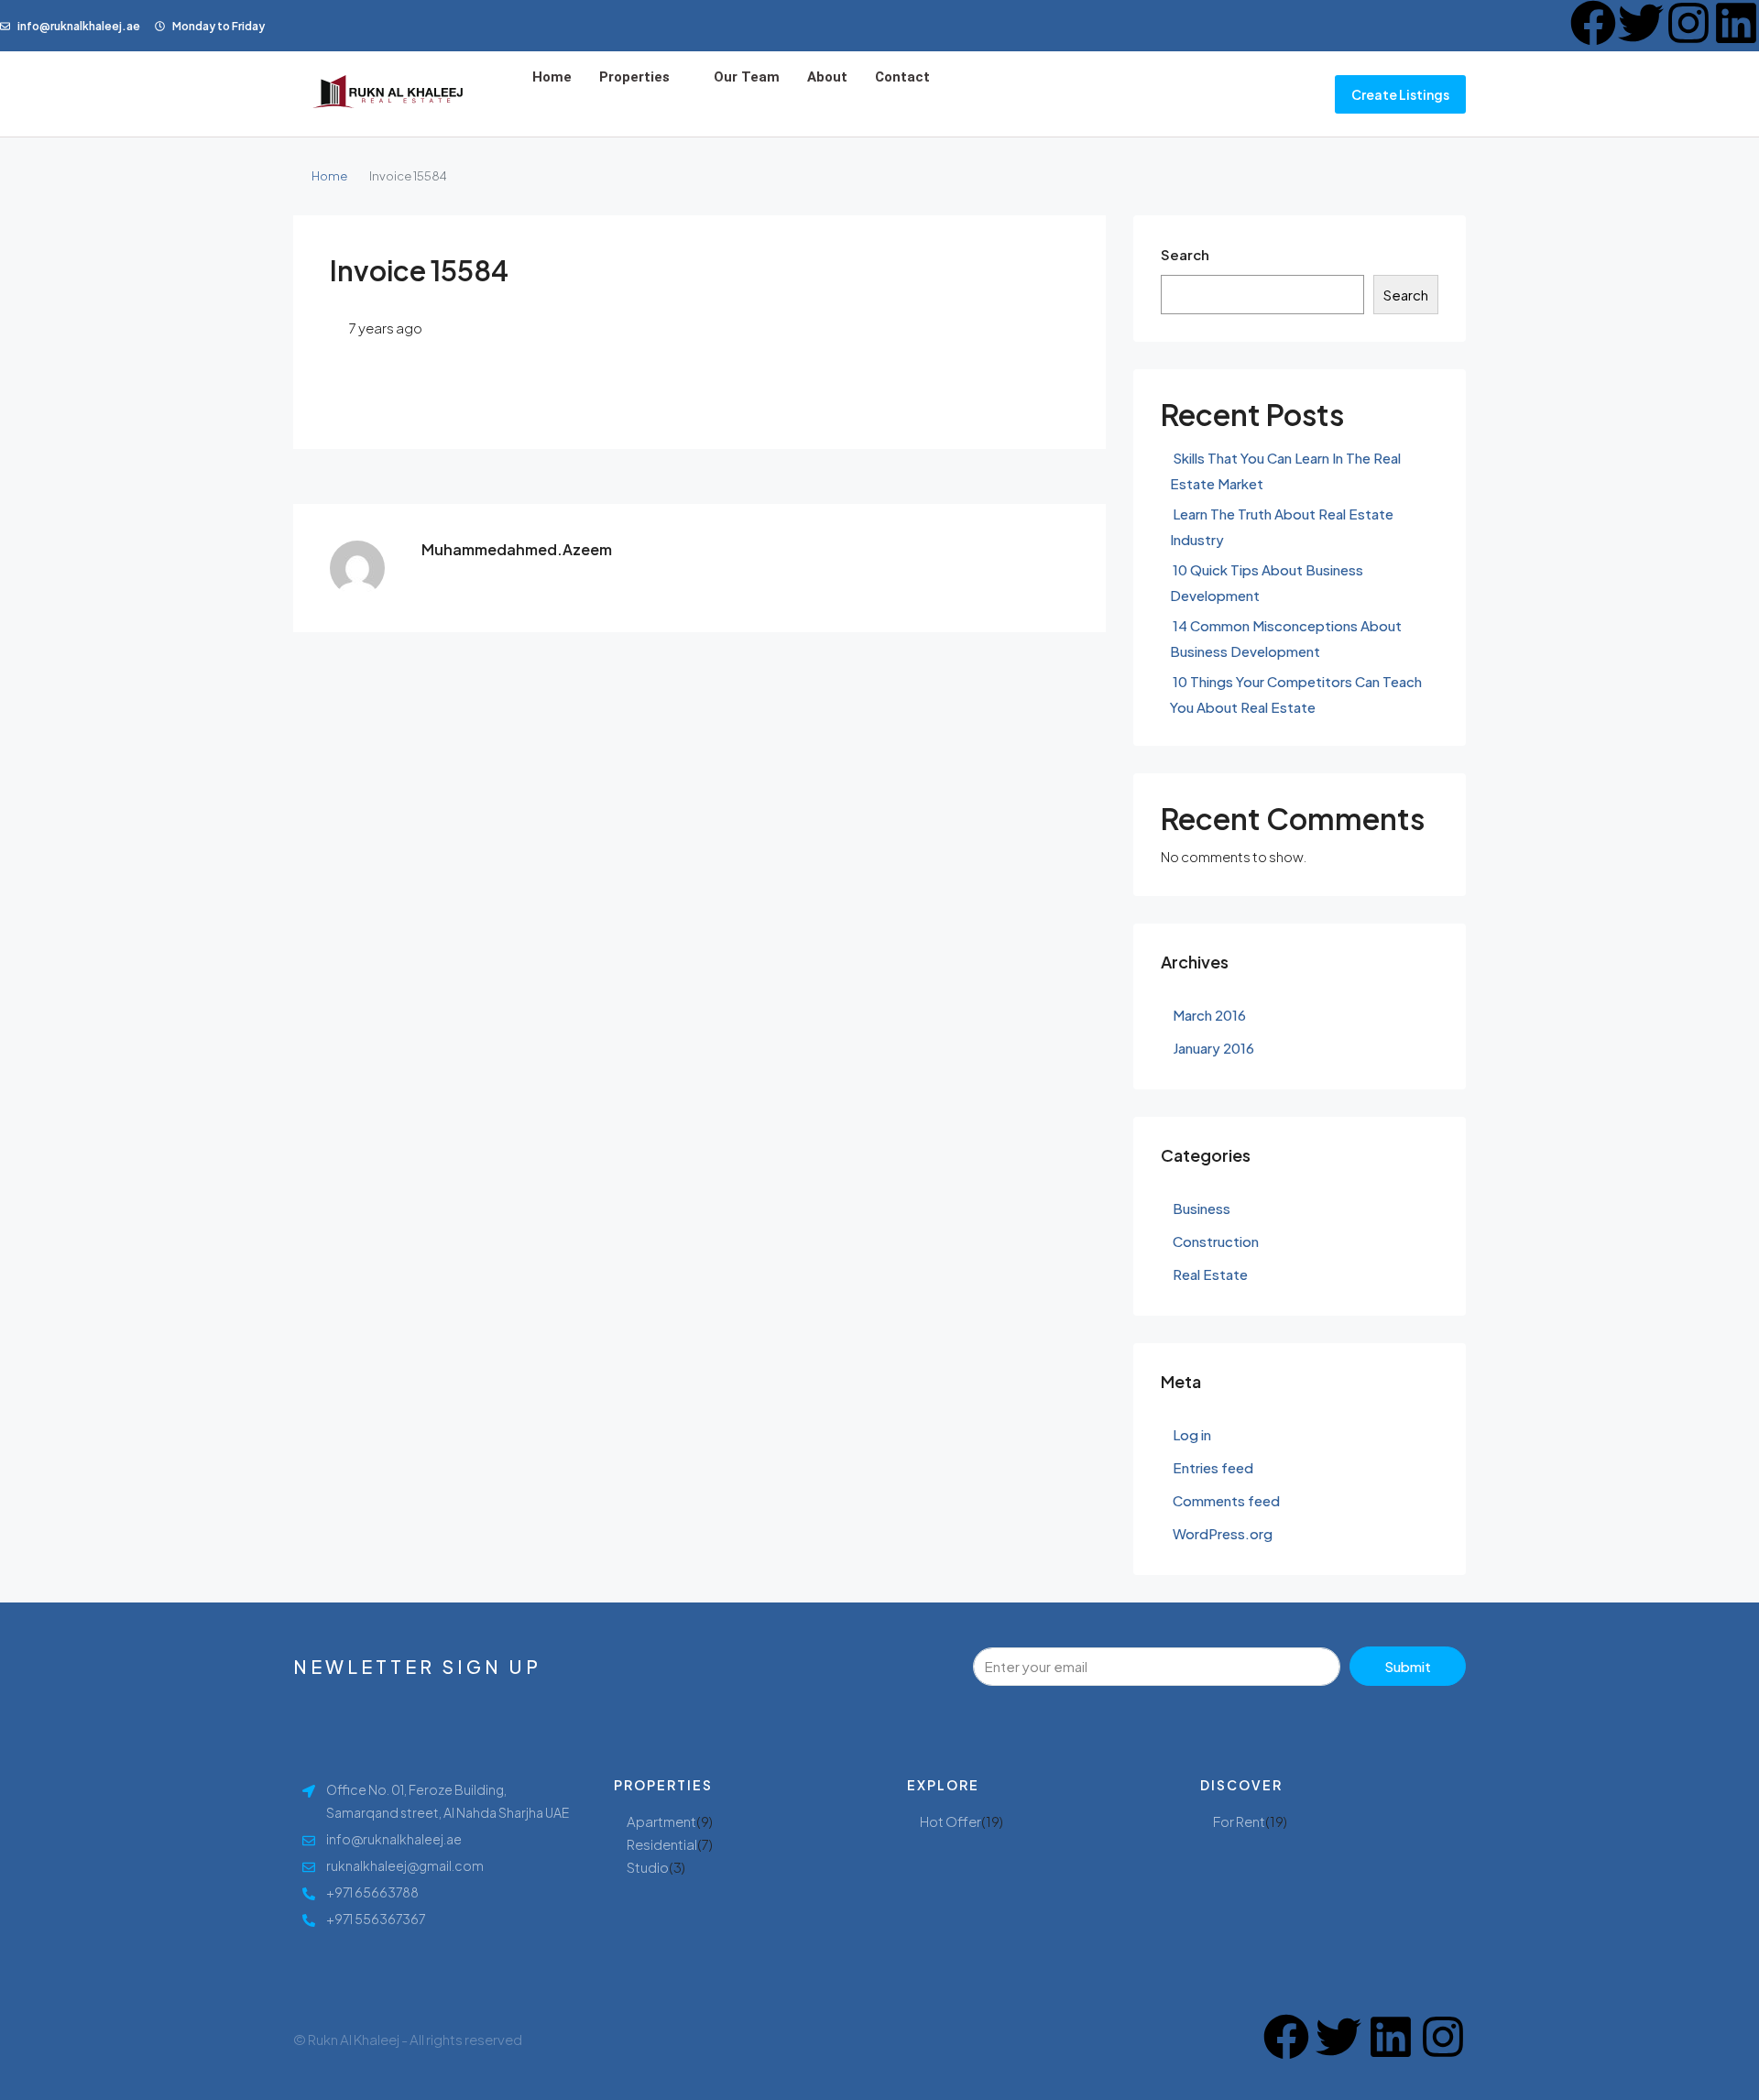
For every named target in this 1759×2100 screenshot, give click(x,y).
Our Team (747, 77)
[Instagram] (1688, 23)
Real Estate (1210, 1274)
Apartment (661, 1821)
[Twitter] (1641, 23)
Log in (1192, 1434)
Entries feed (1213, 1467)
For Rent (1239, 1821)
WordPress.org (1223, 1533)
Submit (1408, 1666)
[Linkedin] (1736, 23)
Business (1202, 1208)
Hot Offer (951, 1821)
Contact (902, 77)
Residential (662, 1844)
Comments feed (1226, 1500)
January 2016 (1213, 1048)
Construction (1216, 1241)
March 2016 (1209, 1015)
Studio (648, 1867)
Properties (634, 77)
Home (552, 77)
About (827, 77)
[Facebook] (1593, 23)
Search (1185, 254)
